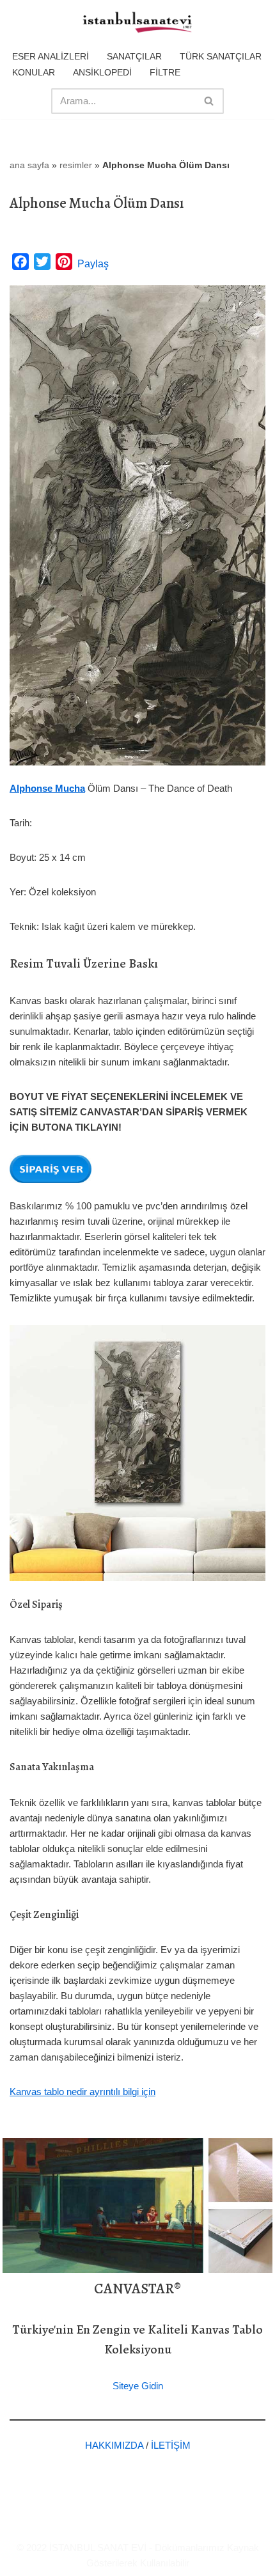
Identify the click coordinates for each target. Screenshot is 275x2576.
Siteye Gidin (138, 2386)
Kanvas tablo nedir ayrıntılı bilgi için (82, 2092)
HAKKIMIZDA (114, 2445)
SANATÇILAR (134, 56)
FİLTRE (165, 72)
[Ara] (209, 101)
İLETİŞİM (171, 2445)
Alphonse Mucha (47, 788)
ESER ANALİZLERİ (51, 56)
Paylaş (93, 264)
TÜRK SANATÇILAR (221, 56)
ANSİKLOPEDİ (102, 72)
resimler (76, 165)
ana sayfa (29, 165)
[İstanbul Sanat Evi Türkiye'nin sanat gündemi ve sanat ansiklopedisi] (137, 23)
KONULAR (34, 72)
